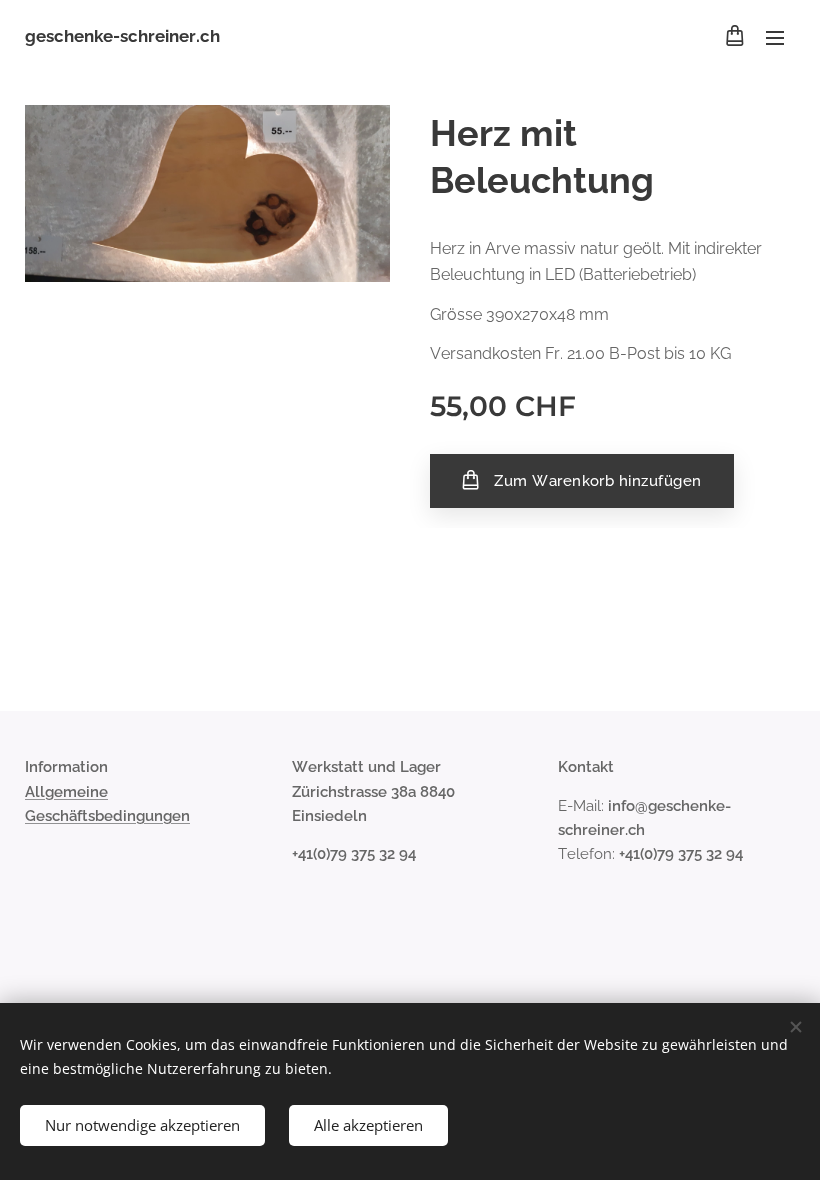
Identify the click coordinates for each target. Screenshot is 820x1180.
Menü (775, 37)
